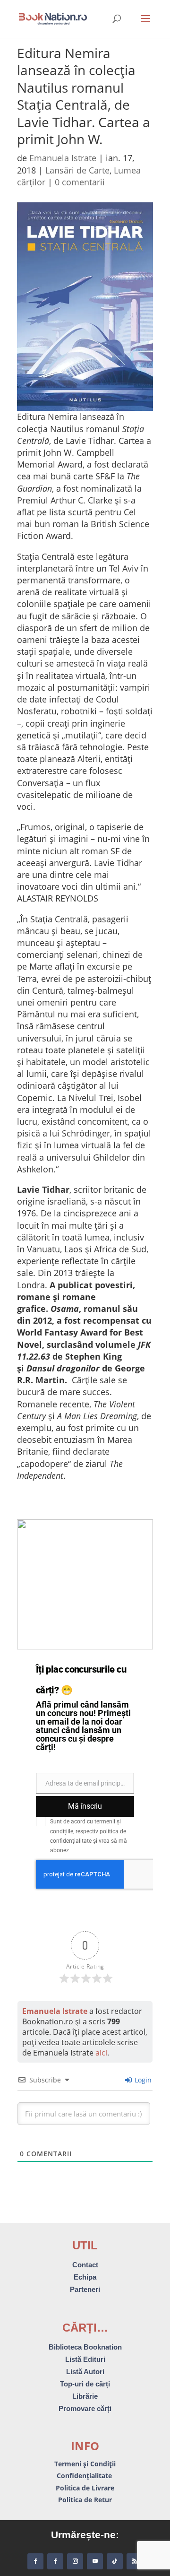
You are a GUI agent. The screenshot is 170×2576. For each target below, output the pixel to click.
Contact (85, 2265)
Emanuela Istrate (63, 158)
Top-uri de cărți (85, 2384)
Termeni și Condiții (85, 2464)
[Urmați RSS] (135, 2561)
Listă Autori (85, 2372)
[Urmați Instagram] (75, 2561)
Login (142, 2080)
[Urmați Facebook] (35, 2561)
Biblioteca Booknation (85, 2347)
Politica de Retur (85, 2500)
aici (101, 2053)
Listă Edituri (85, 2359)
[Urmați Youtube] (95, 2561)
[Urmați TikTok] (115, 2561)
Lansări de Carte (77, 170)
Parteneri (85, 2289)
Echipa (85, 2277)
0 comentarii (80, 182)
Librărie (85, 2396)
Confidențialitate (85, 2476)
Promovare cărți (85, 2408)
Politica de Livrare (85, 2488)
